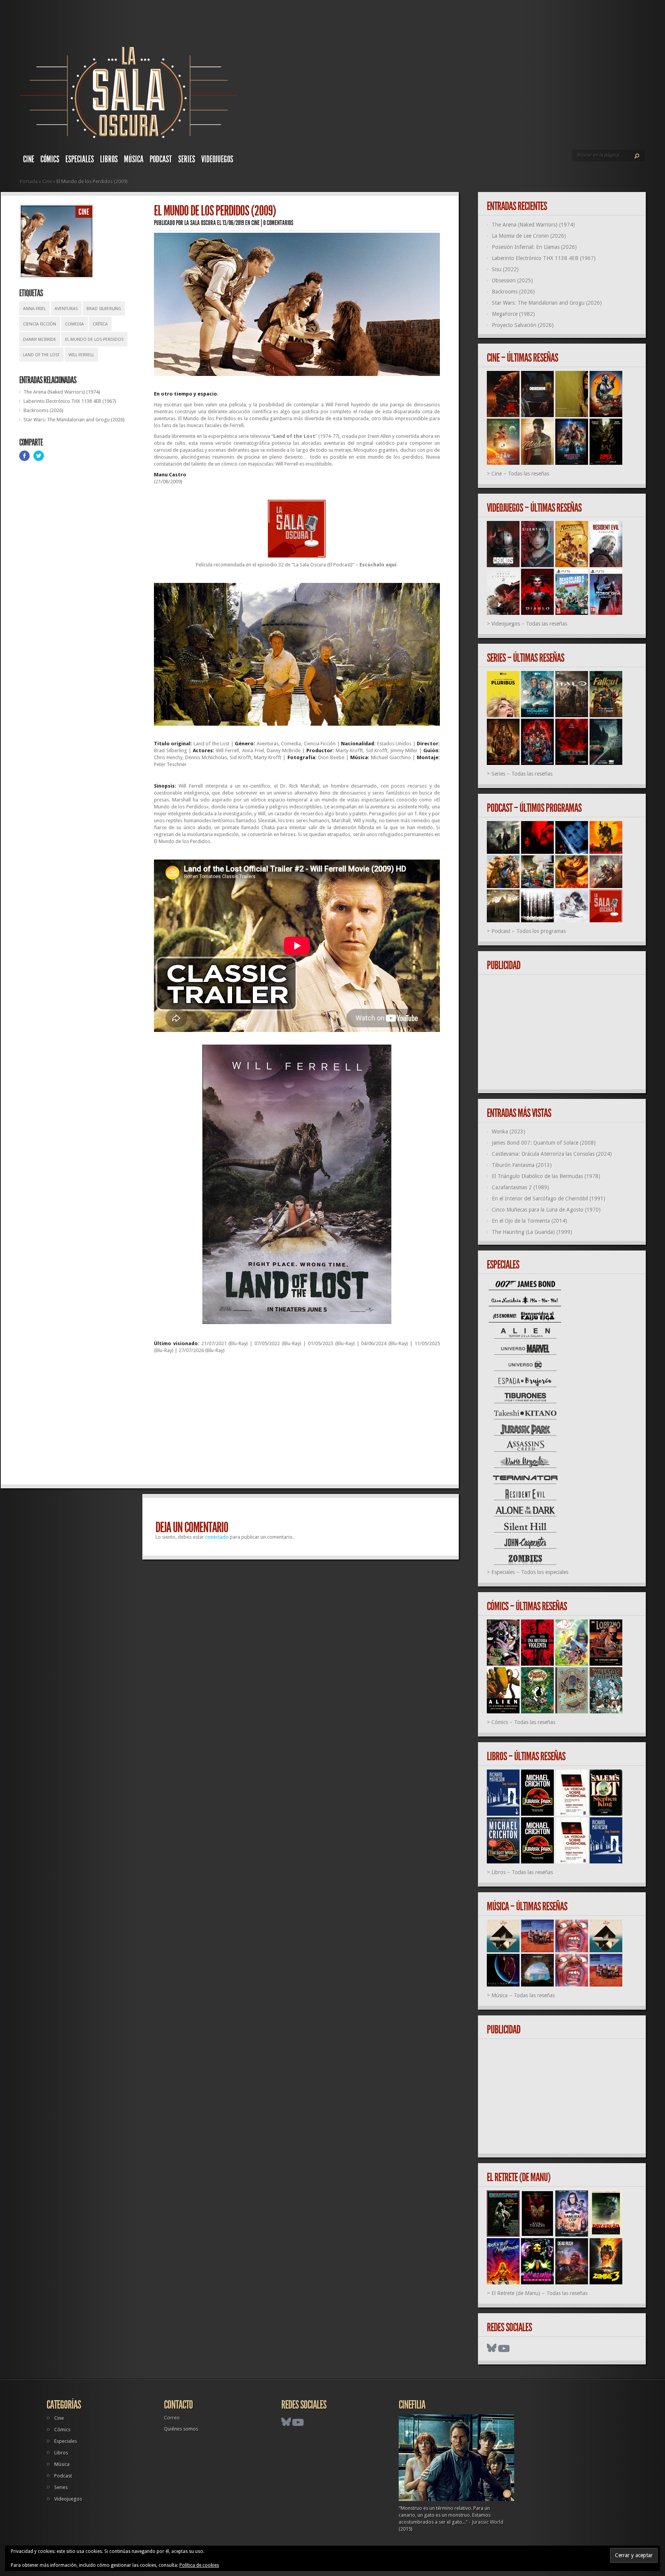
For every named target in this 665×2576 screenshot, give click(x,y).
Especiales (80, 159)
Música (134, 159)
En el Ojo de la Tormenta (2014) (530, 1221)
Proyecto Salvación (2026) (523, 325)
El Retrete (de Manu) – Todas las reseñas (540, 2293)
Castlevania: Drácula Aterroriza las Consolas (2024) (552, 1154)
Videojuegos (217, 159)
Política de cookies (199, 2565)
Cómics (50, 159)
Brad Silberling (104, 309)
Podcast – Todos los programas (529, 931)
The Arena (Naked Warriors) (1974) (62, 392)
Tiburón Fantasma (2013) (522, 1165)
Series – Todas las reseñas (522, 774)
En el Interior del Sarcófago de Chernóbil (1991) (549, 1199)
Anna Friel (34, 309)
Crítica (100, 324)
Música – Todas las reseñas (523, 1995)
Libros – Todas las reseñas (522, 1872)
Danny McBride (40, 340)
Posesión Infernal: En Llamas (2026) (534, 247)
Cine (29, 159)
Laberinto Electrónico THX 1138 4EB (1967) (70, 401)
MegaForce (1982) (513, 314)
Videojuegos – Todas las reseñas (529, 624)
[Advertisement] (297, 1422)
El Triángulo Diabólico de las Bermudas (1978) (546, 1176)
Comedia (74, 324)
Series (187, 159)
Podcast (161, 159)
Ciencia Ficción (40, 324)
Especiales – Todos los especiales (530, 1572)
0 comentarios (278, 223)
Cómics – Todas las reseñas (523, 1722)
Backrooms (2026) (43, 410)
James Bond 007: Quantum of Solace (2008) (544, 1143)
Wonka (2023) (509, 1132)
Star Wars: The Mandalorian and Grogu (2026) (74, 420)
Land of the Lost (41, 355)
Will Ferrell (81, 355)
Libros (109, 159)
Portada (29, 181)
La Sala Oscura (200, 223)
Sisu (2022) (505, 269)
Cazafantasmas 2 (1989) (520, 1187)
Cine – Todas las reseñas (520, 474)
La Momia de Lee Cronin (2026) (529, 236)
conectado (217, 1537)
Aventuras (66, 309)
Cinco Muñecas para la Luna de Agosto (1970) (546, 1210)
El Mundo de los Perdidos (94, 340)
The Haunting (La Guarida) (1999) (532, 1232)
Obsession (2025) (512, 280)
